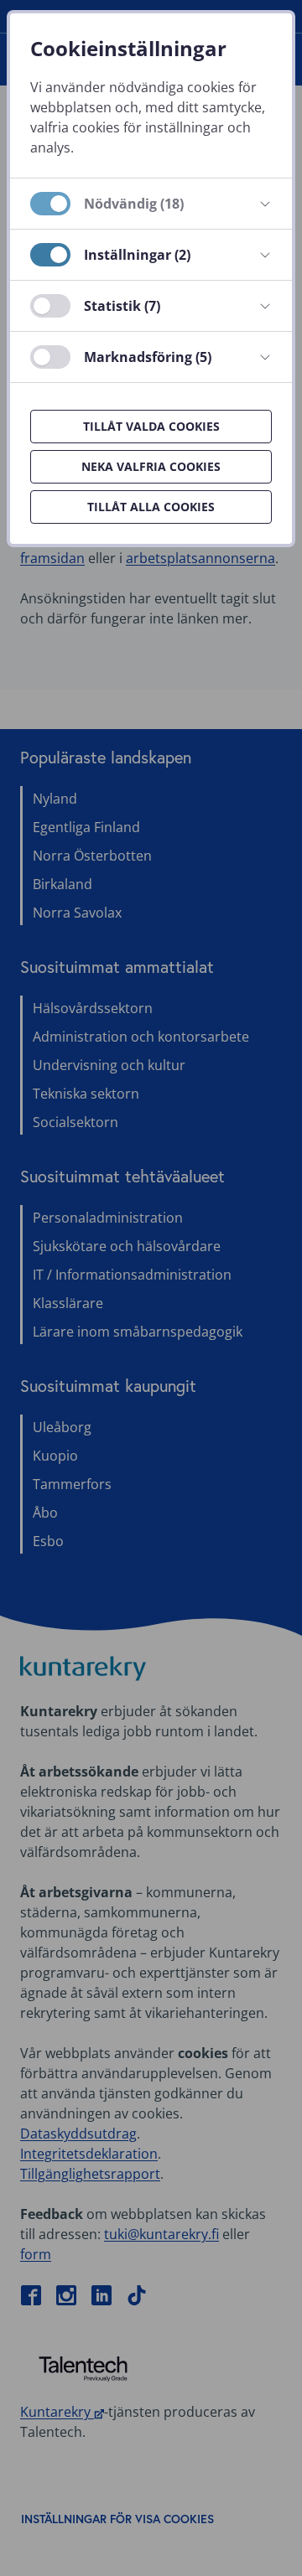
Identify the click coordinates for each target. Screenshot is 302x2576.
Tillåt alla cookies (151, 507)
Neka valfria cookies (151, 466)
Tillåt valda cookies (151, 426)
